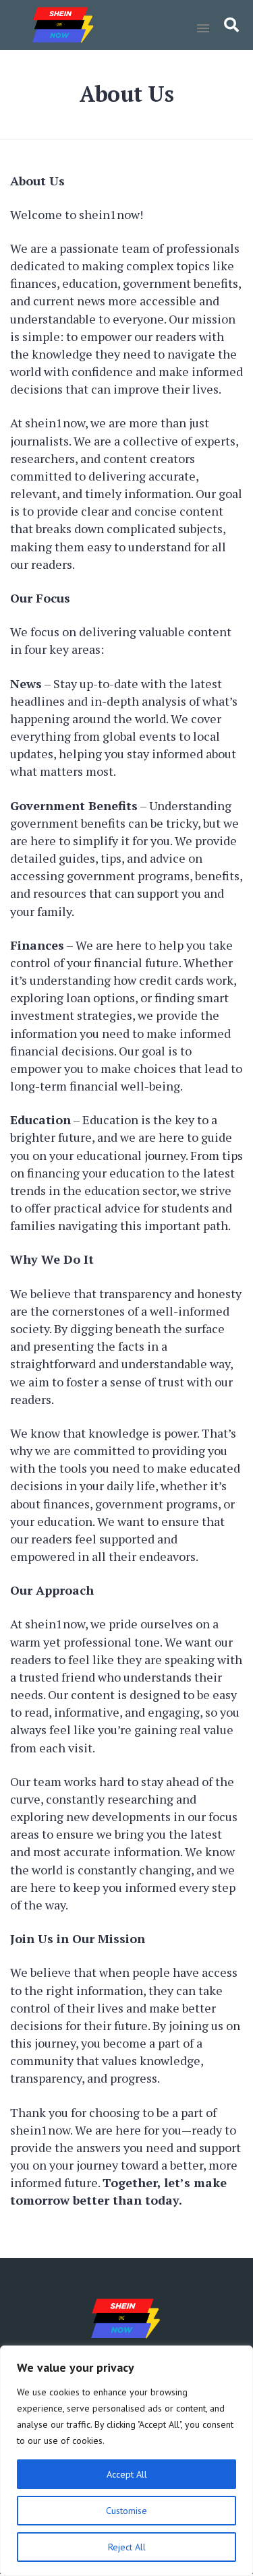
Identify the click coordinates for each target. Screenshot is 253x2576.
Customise (126, 2511)
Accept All (127, 2474)
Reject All (127, 2547)
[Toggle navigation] (203, 28)
